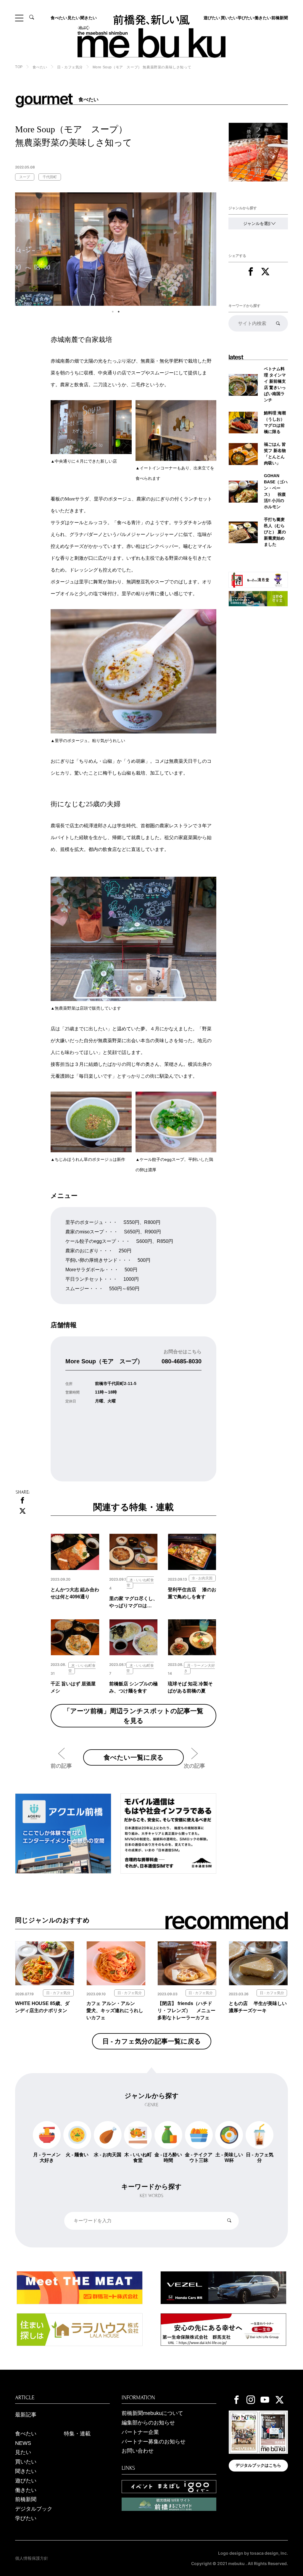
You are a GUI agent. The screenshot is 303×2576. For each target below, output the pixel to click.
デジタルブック (34, 2509)
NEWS (23, 2443)
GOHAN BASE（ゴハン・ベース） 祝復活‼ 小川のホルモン (276, 491)
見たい (74, 18)
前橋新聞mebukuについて (152, 2413)
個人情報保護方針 (32, 2558)
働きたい (263, 18)
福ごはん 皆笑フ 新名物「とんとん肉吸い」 (275, 454)
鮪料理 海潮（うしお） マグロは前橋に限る (275, 422)
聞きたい (88, 18)
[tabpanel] (116, 249)
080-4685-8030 (182, 1361)
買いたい (229, 18)
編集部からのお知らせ (148, 2423)
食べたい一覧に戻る (134, 1757)
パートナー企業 (140, 2432)
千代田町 (50, 177)
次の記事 (194, 1766)
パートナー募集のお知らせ (154, 2442)
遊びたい (212, 18)
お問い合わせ (138, 2451)
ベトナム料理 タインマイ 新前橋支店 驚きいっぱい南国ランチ (275, 384)
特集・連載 (77, 2434)
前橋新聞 (280, 18)
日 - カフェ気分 (70, 67)
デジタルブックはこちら (258, 2465)
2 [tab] (119, 312)
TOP (19, 67)
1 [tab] (113, 312)
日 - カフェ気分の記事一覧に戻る (152, 2041)
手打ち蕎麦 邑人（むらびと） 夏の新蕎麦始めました (276, 532)
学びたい (246, 18)
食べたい (59, 18)
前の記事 (61, 1766)
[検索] (278, 323)
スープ (25, 177)
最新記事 (26, 2415)
